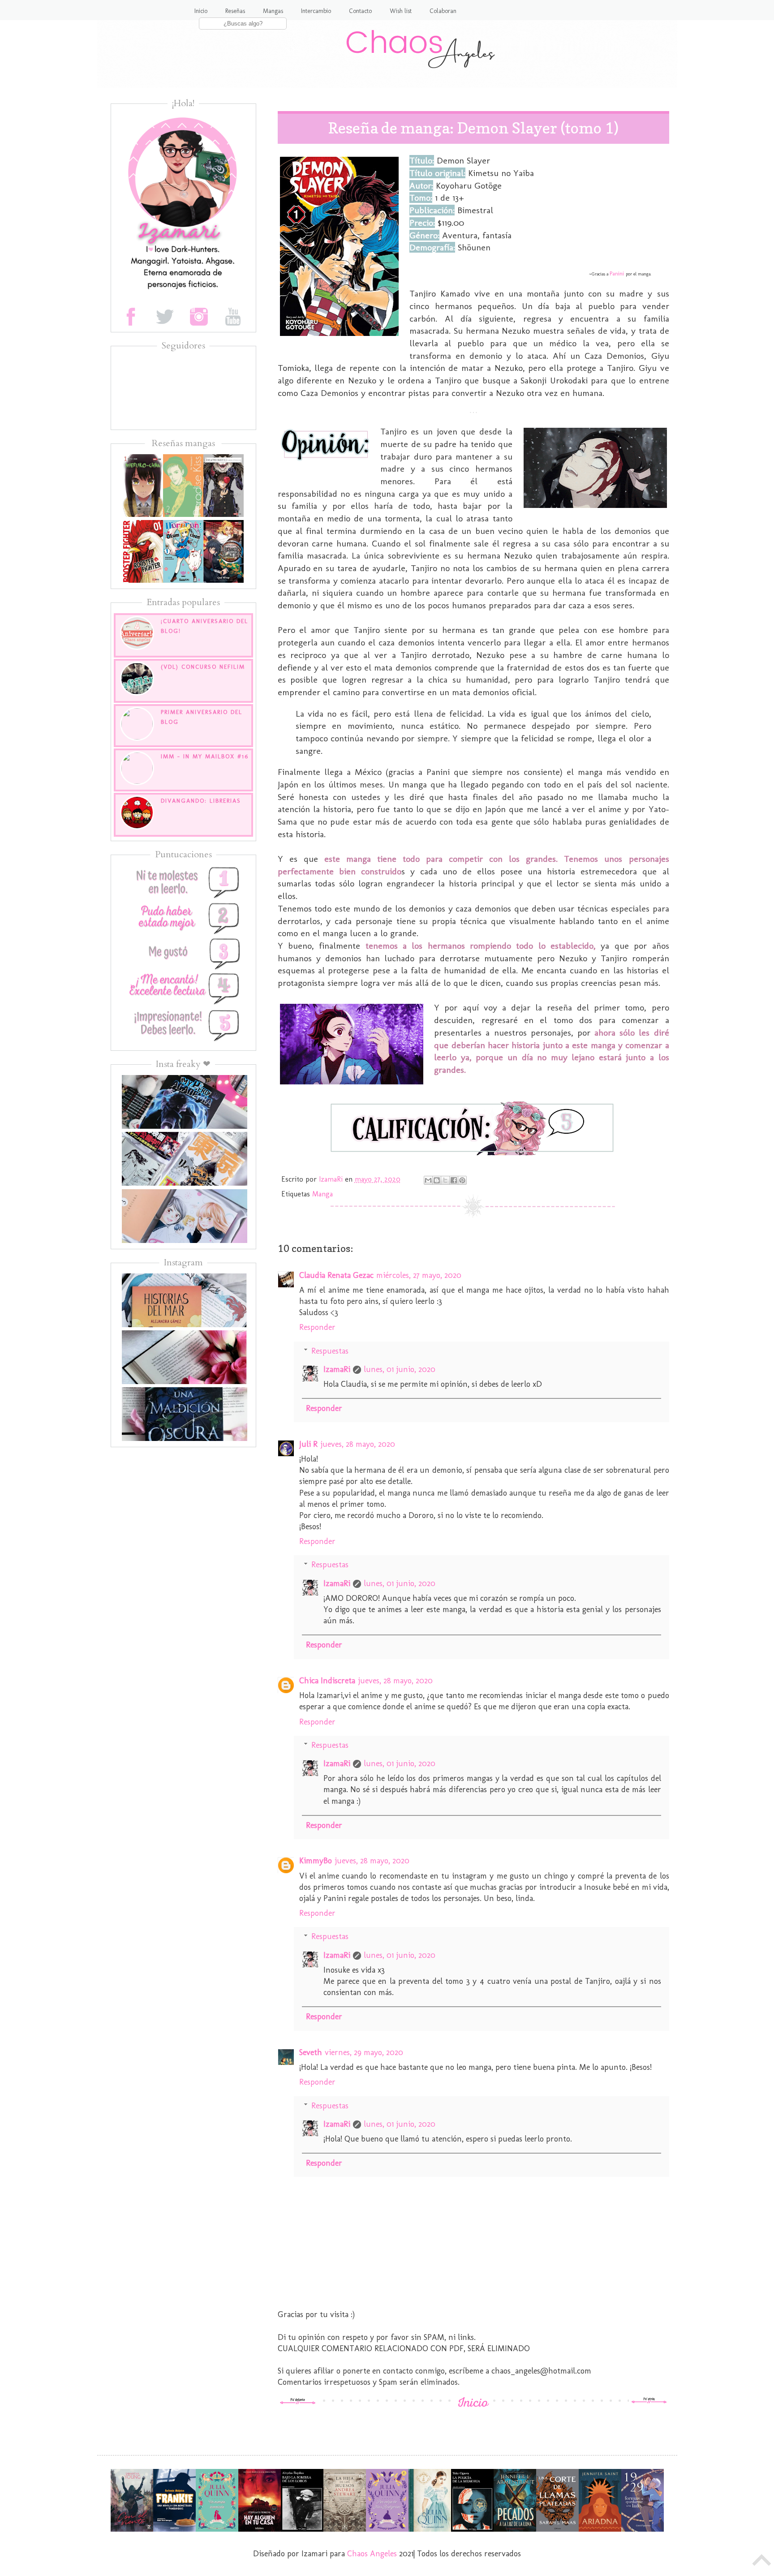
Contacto (360, 11)
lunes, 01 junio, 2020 (400, 1369)
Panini (617, 273)
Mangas (273, 11)
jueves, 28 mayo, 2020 (358, 1444)
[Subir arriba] (762, 2562)
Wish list (401, 11)
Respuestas (330, 1351)
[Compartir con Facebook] (454, 1180)
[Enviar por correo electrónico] (428, 1180)
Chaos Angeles (372, 2554)
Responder (317, 1327)
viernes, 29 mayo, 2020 (364, 2052)
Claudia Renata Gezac (336, 1275)
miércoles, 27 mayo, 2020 (419, 1275)
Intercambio (316, 11)
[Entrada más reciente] (298, 2402)
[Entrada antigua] (649, 2402)
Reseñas (235, 11)
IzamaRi (337, 1369)
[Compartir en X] (445, 1180)
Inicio (201, 11)
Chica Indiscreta (327, 1681)
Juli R (308, 1444)
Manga (322, 1194)
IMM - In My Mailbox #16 (205, 756)
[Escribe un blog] (437, 1180)
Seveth (311, 2052)
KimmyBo (316, 1861)
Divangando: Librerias (201, 801)
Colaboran (443, 11)
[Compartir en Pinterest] (462, 1180)
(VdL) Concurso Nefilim (203, 667)
